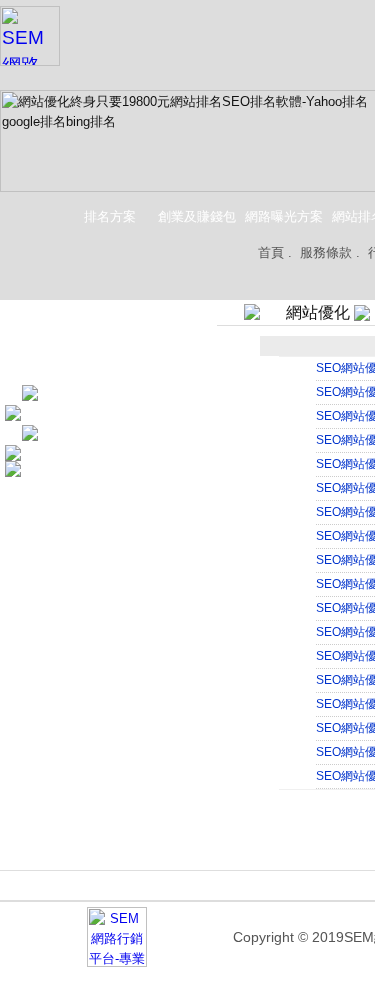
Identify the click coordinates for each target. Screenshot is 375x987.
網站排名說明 (290, 887)
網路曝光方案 (284, 216)
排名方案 (110, 216)
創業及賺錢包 (197, 216)
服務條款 (326, 252)
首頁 (271, 252)
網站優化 (67, 432)
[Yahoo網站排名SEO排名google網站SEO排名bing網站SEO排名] (30, 33)
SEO (55, 392)
